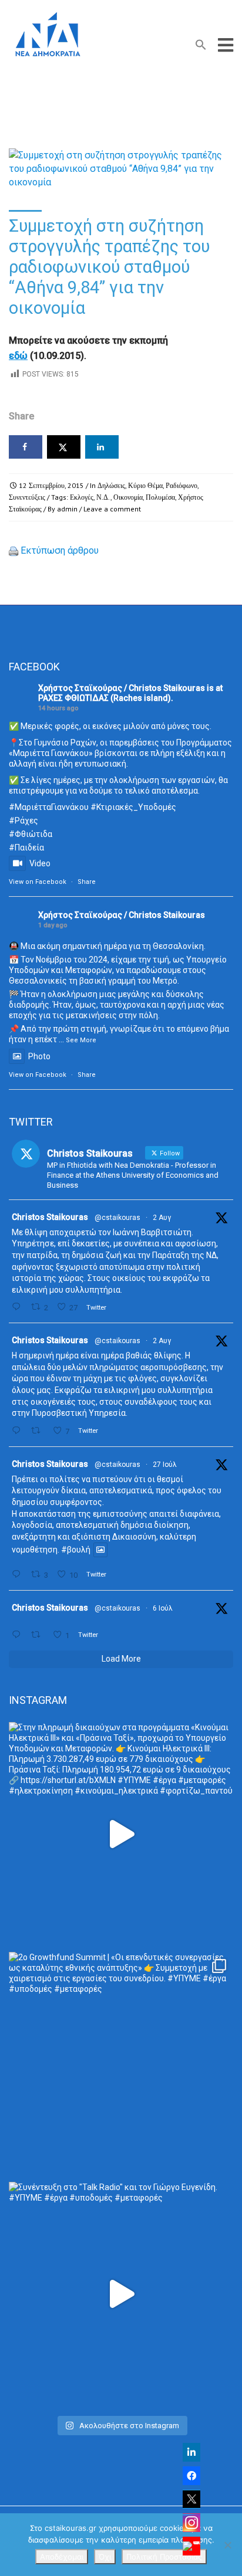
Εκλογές (82, 497)
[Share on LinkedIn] (102, 447)
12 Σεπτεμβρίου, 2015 (51, 485)
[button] (201, 47)
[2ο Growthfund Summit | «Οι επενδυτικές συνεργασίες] (121, 2064)
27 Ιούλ (165, 1465)
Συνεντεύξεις (27, 497)
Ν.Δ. (103, 497)
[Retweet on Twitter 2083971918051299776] (39, 1431)
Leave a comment (112, 509)
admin (67, 509)
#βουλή (76, 1550)
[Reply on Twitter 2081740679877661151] (19, 1575)
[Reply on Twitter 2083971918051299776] (19, 1431)
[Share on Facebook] (26, 447)
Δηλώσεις (111, 485)
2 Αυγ (162, 1218)
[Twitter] (191, 2499)
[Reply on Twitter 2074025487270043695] (19, 1635)
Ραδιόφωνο (181, 485)
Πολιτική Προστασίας (164, 2557)
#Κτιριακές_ (114, 807)
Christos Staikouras (50, 1217)
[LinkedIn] (191, 2452)
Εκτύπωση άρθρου (60, 550)
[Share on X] (64, 447)
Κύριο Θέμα (145, 485)
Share (87, 882)
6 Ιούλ (163, 1608)
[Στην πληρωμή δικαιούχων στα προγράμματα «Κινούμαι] (121, 1834)
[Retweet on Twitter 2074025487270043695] (39, 1635)
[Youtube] (191, 2546)
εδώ (18, 356)
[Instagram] (191, 2523)
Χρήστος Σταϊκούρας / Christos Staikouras (122, 688)
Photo (39, 1056)
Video (40, 863)
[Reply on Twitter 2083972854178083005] (19, 1307)
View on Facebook (38, 882)
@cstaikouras (117, 1218)
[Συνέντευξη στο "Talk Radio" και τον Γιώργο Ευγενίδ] (121, 2294)
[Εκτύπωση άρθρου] (14, 550)
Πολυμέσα (160, 497)
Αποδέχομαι (62, 2557)
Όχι (105, 2557)
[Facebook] (191, 2476)
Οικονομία (128, 497)
